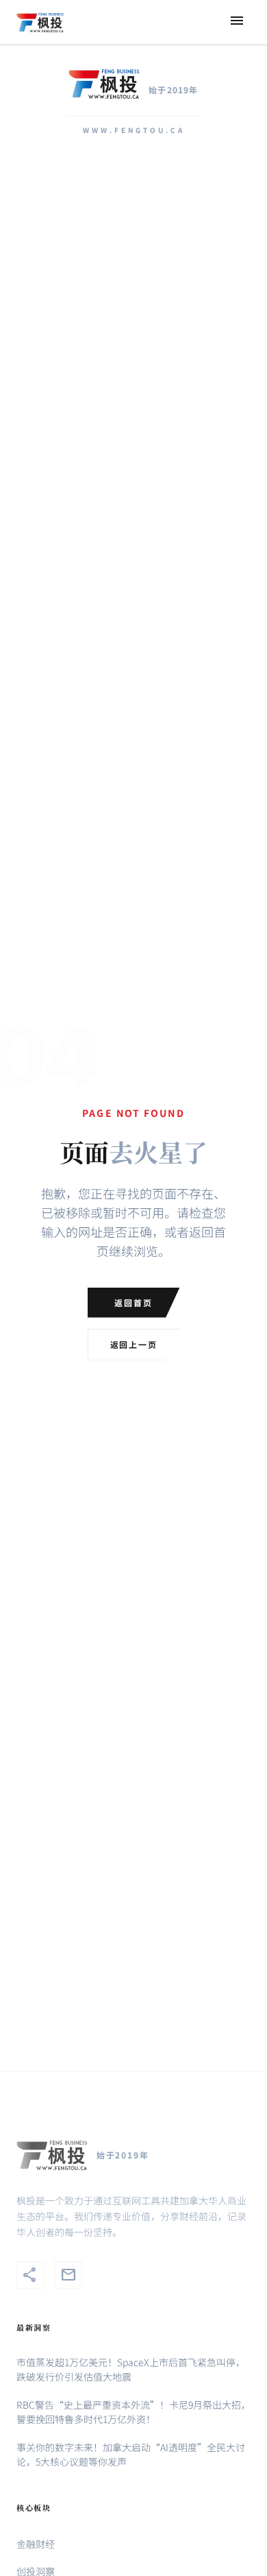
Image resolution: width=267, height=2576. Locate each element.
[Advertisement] (133, 320)
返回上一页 (134, 1344)
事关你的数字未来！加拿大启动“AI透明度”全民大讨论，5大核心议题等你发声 (131, 2454)
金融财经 (36, 2544)
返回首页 (133, 1302)
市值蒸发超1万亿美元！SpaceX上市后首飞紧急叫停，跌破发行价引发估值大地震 (131, 2369)
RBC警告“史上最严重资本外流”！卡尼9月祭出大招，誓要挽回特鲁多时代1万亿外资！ (133, 2412)
